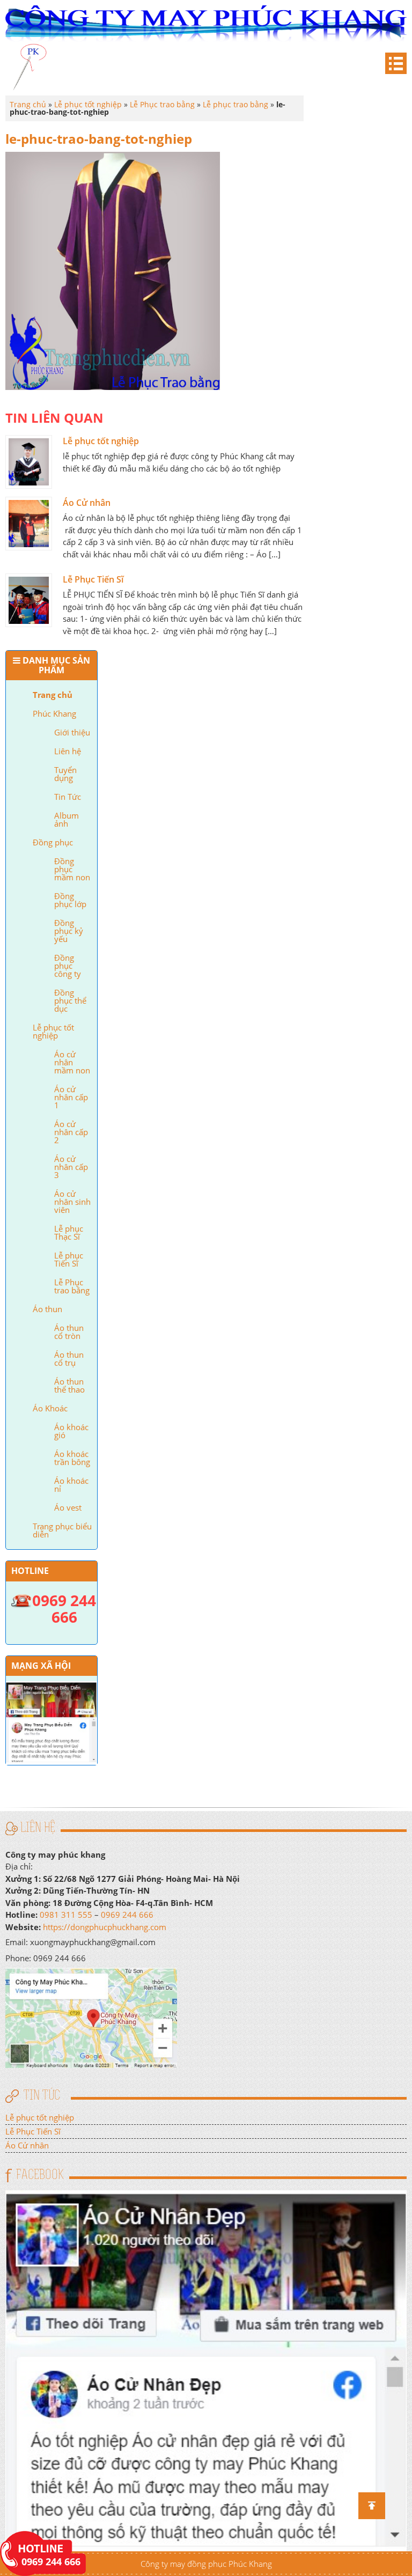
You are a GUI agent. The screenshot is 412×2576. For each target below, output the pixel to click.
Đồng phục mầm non (72, 869)
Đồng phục (53, 842)
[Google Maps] (91, 2017)
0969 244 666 (127, 1915)
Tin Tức (68, 797)
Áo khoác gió (71, 1431)
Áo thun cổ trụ (69, 1359)
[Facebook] (206, 2370)
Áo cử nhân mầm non (72, 1062)
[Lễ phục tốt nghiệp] (29, 462)
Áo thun (47, 1309)
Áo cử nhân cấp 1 (71, 1097)
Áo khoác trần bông (72, 1458)
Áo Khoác (50, 1408)
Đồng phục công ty (68, 966)
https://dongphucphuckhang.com (105, 1927)
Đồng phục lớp (70, 900)
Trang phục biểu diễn (62, 1530)
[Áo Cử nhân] (29, 524)
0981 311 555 (66, 1915)
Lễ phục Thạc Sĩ (69, 1232)
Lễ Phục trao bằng (72, 1286)
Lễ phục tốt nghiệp (53, 1031)
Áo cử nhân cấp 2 (71, 1132)
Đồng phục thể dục (70, 1000)
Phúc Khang (54, 713)
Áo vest (68, 1507)
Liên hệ (68, 751)
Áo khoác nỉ (71, 1485)
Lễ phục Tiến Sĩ (69, 1259)
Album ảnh (67, 819)
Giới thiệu (72, 732)
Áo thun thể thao (69, 1385)
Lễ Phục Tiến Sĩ (93, 579)
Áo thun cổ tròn (69, 1332)
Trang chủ (53, 695)
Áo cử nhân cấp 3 (71, 1167)
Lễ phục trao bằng (236, 104)
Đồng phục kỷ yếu (69, 931)
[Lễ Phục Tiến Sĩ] (29, 600)
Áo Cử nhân (87, 503)
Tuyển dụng (65, 774)
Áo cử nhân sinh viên (72, 1202)
